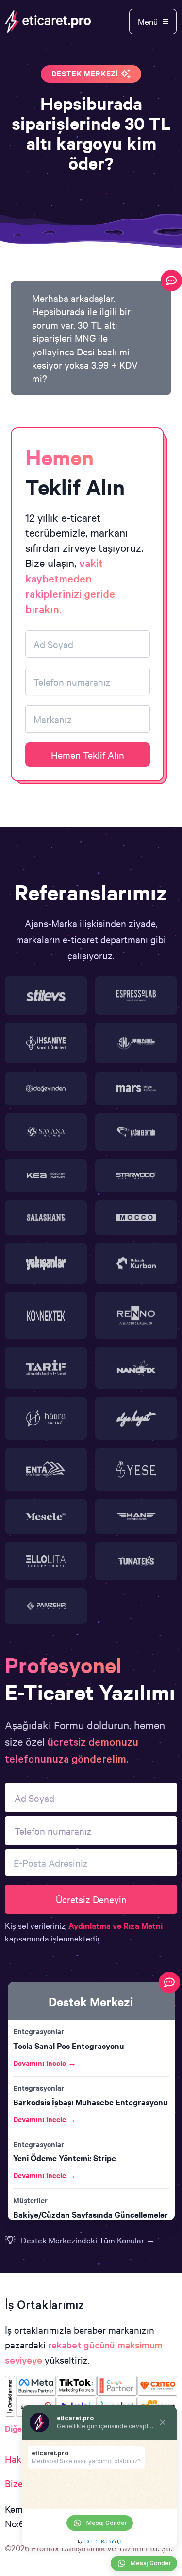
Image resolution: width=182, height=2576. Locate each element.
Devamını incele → (45, 2063)
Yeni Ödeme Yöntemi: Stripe (65, 2158)
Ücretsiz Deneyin (91, 1899)
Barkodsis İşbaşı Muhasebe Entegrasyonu (91, 2102)
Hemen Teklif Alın (88, 754)
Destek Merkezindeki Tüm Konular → (88, 2240)
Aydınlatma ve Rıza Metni (116, 1925)
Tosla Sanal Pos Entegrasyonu (69, 2046)
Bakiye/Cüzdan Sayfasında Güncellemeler (91, 2214)
